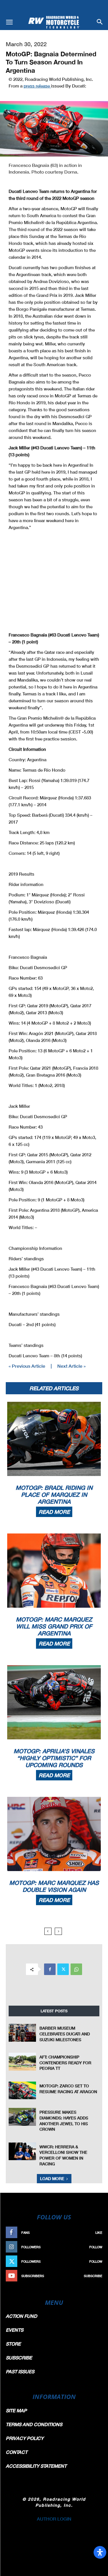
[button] (9, 22)
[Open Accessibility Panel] (100, 2552)
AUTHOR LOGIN (54, 2519)
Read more (54, 1512)
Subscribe (93, 2276)
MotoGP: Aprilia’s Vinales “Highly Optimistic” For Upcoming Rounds (54, 1758)
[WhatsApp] (76, 1969)
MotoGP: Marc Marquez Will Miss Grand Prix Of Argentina (54, 1626)
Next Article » (71, 1366)
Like (99, 2232)
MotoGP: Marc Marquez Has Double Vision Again (54, 1886)
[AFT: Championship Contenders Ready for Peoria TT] (22, 2062)
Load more (52, 2178)
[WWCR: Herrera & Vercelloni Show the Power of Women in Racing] (22, 2151)
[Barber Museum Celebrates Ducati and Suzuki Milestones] (22, 2033)
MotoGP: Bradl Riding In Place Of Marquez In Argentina (54, 1494)
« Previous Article (27, 1366)
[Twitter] (63, 1969)
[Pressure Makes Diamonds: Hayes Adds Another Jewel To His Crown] (22, 2117)
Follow (96, 2247)
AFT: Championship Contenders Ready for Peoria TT (65, 2063)
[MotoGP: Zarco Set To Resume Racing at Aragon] (22, 2090)
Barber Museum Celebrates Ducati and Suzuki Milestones (65, 2034)
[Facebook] (50, 1969)
